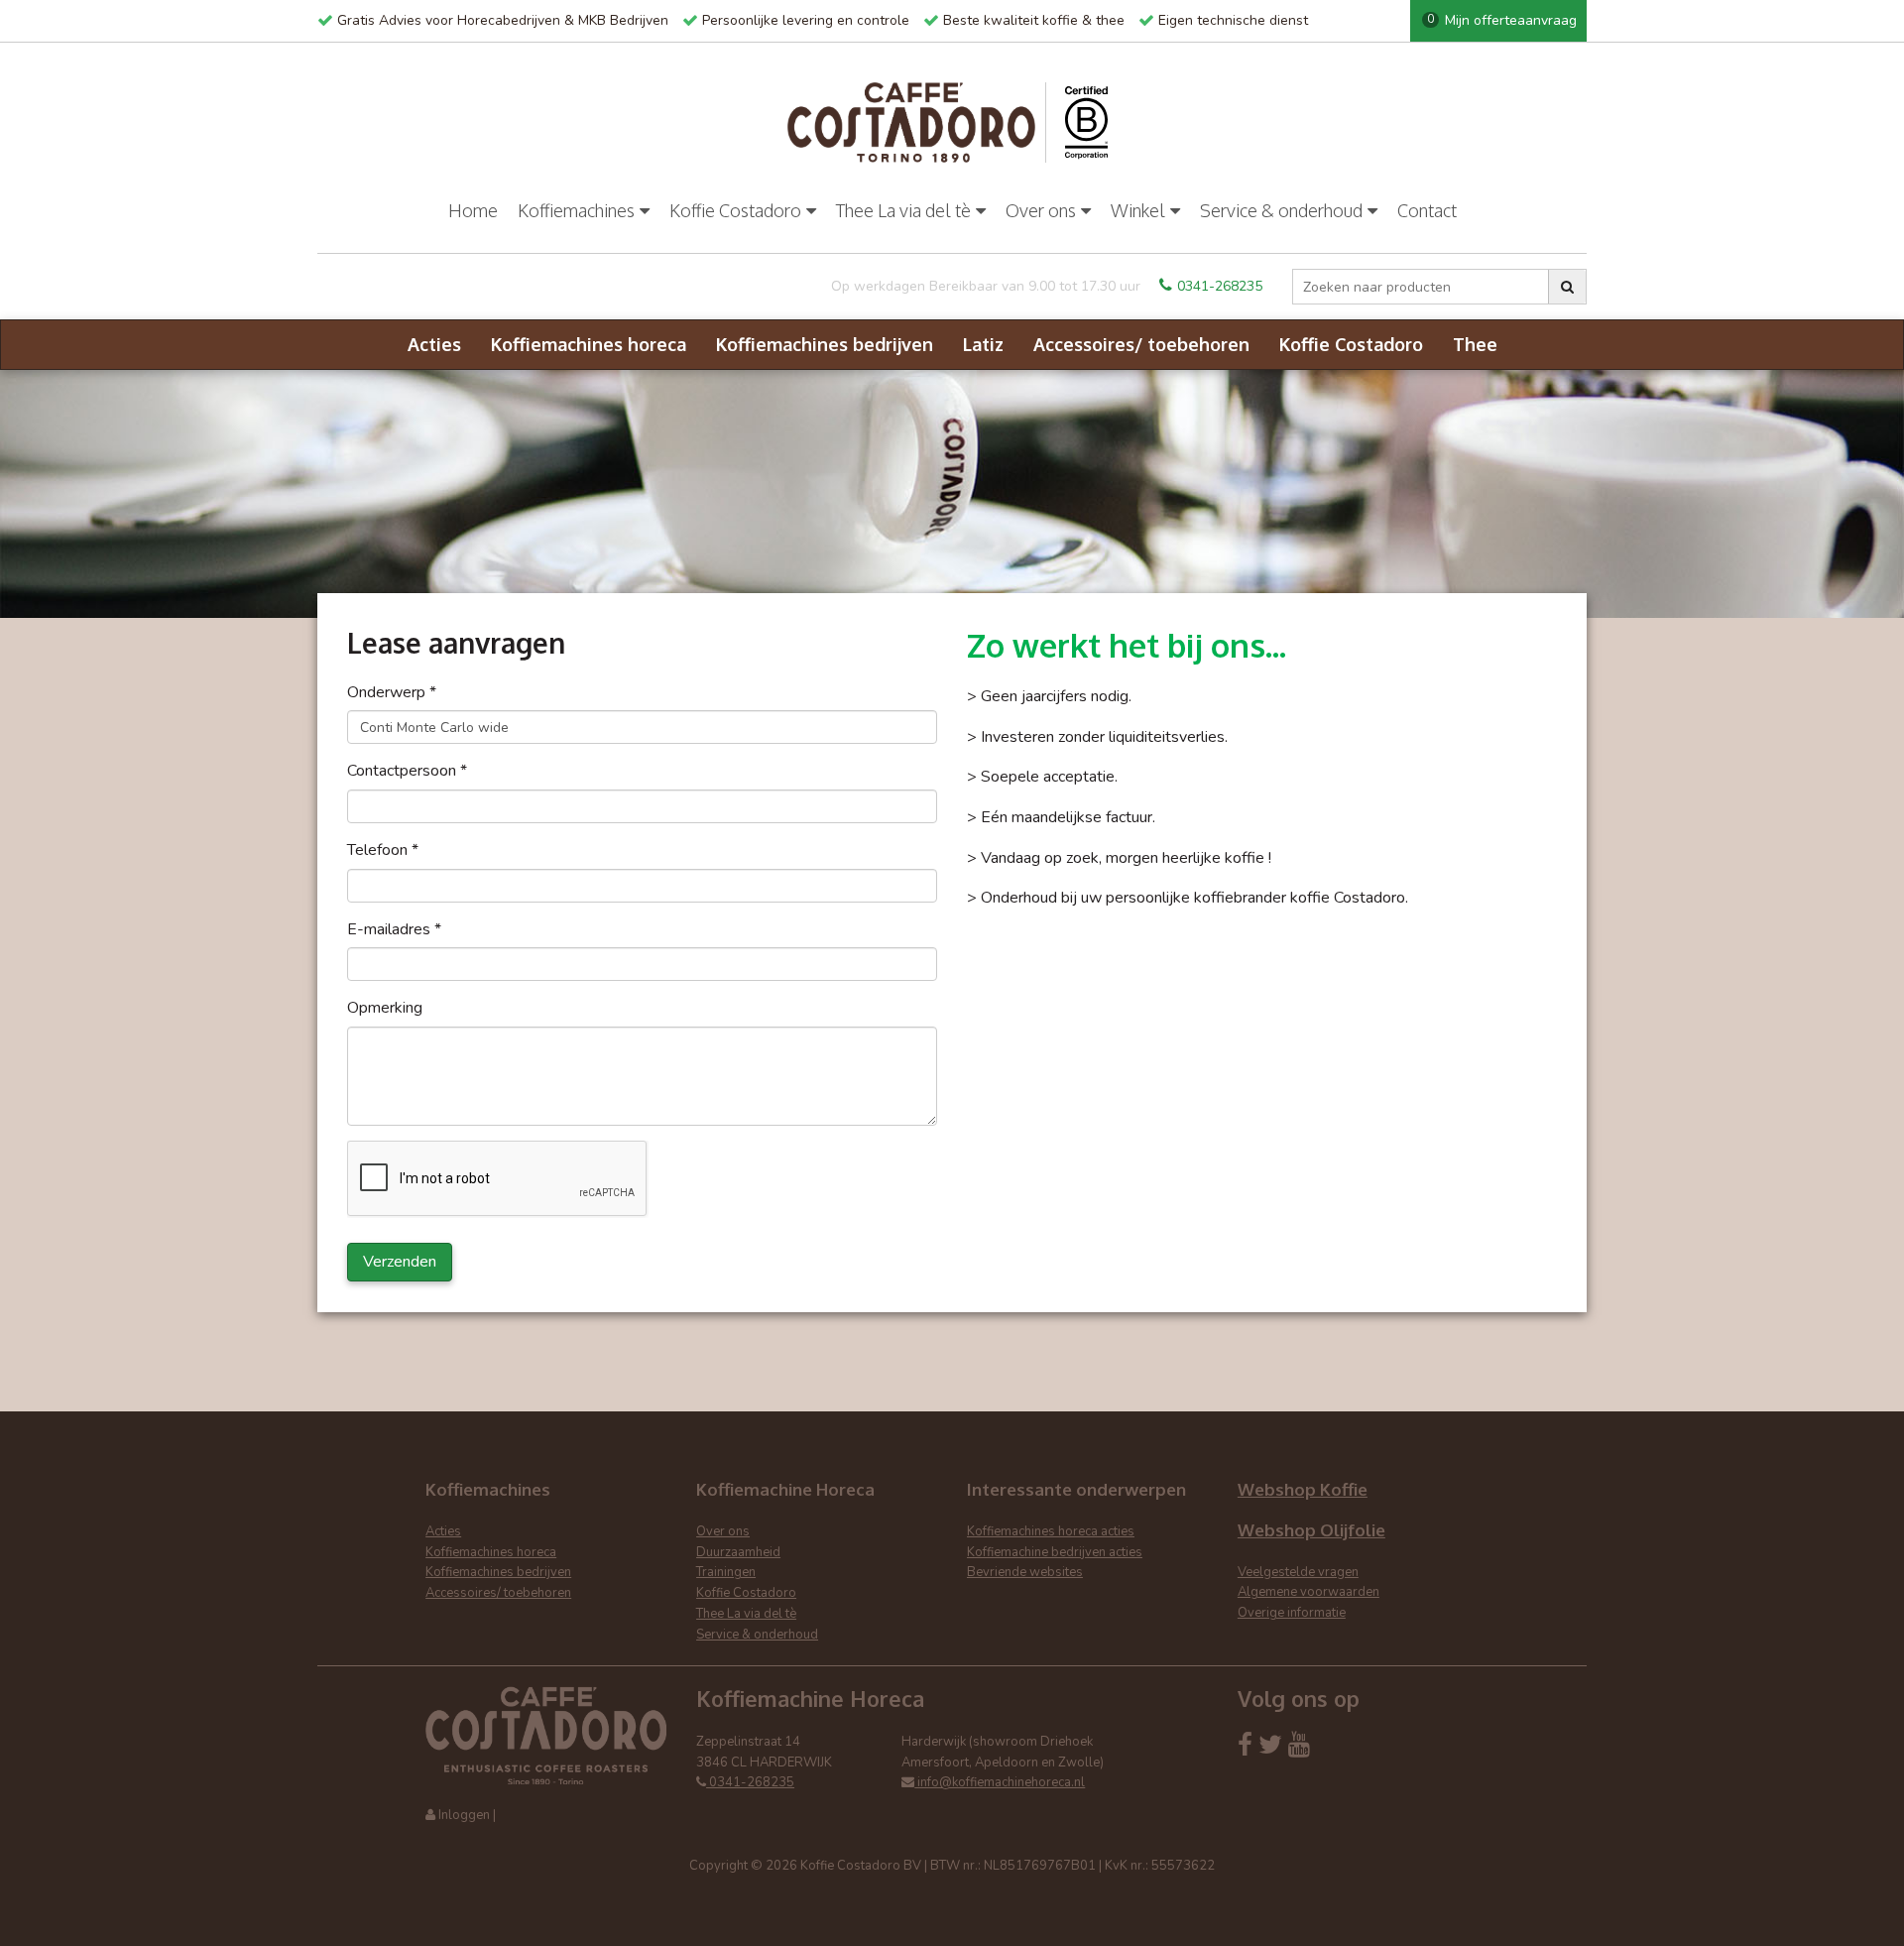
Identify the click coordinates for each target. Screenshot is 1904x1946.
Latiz (983, 344)
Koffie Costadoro (735, 210)
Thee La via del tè (903, 210)
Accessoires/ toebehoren (1141, 344)
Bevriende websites (1025, 1572)
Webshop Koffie (1303, 1489)
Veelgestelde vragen (1298, 1572)
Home (473, 210)
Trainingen (726, 1572)
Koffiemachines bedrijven (825, 344)
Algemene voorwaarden (1309, 1592)
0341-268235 (1220, 286)
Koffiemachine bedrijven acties (1055, 1552)
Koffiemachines (576, 210)
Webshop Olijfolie (1311, 1530)
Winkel (1138, 210)
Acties (434, 344)
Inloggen (464, 1815)
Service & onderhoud (1281, 210)
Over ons (1041, 210)
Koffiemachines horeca (589, 344)
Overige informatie (1292, 1613)
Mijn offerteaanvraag (1502, 20)
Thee (1475, 344)
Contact (1427, 210)
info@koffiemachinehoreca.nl (1000, 1782)
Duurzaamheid (738, 1552)
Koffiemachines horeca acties (1051, 1531)
